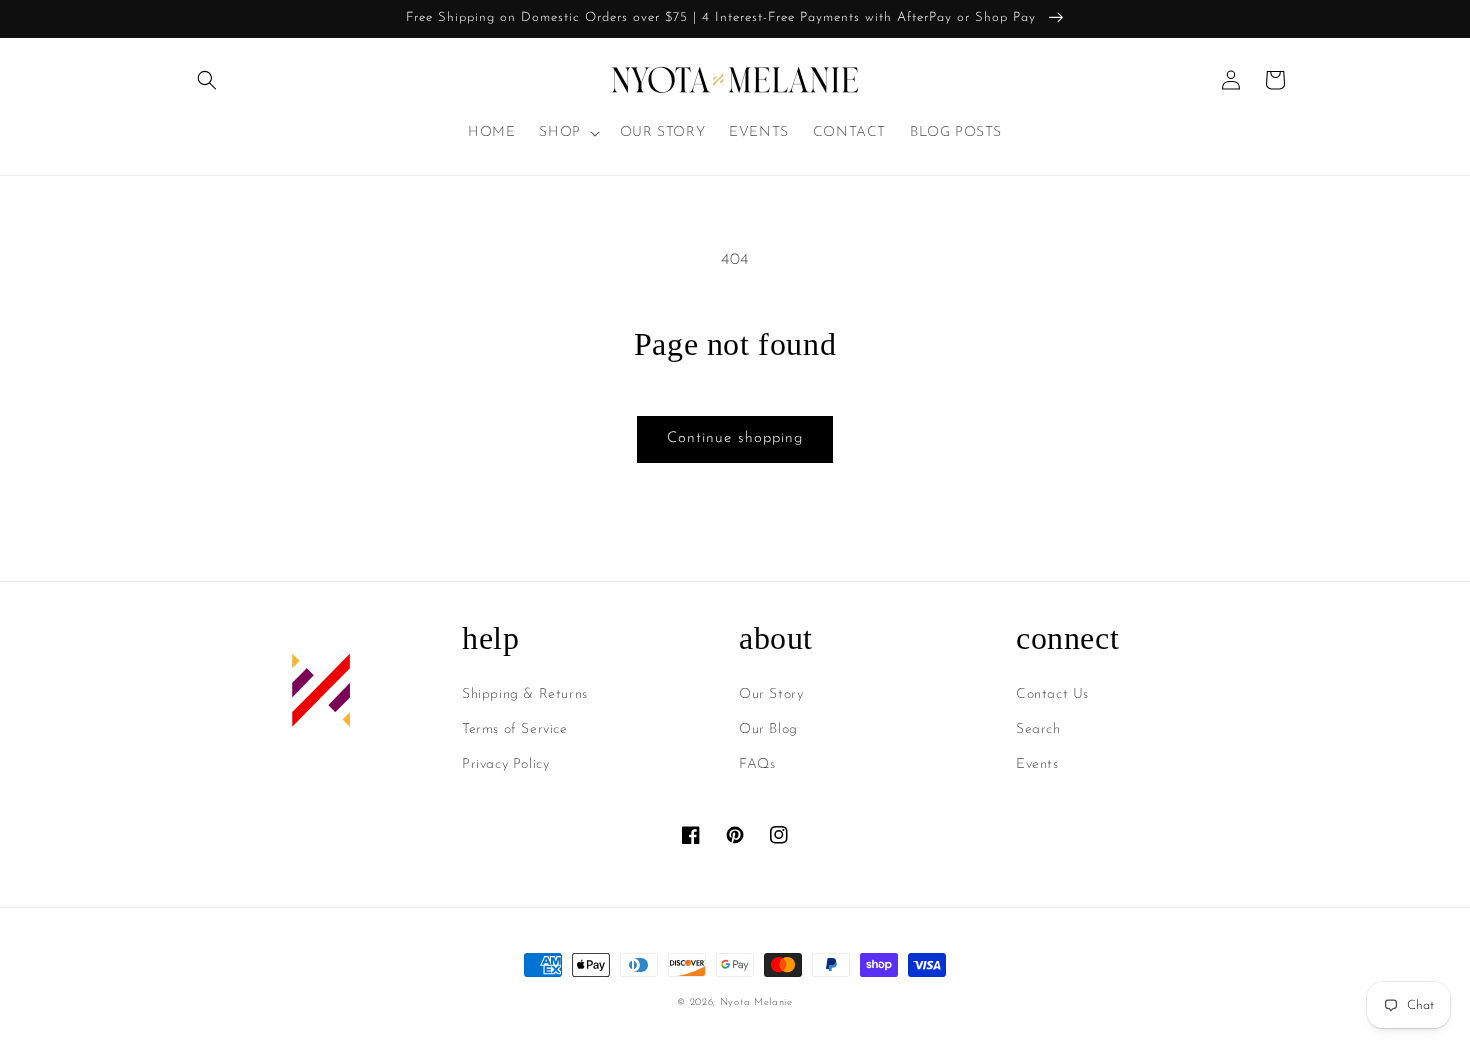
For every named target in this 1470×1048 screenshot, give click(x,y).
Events (1037, 764)
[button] (207, 80)
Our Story (771, 694)
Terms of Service (515, 729)
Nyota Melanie (756, 1002)
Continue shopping (735, 438)
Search (1038, 729)
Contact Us (1052, 694)
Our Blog (768, 729)
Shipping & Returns (525, 694)
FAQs (757, 764)
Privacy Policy (505, 764)
